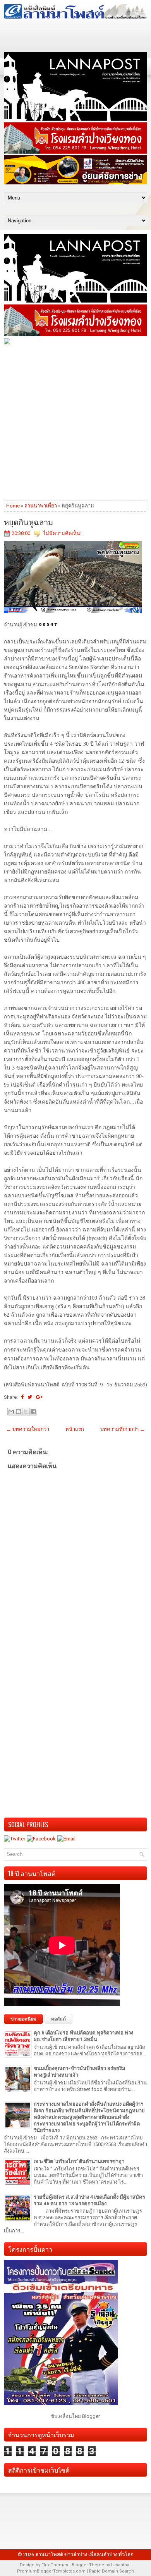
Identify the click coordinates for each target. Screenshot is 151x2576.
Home (13, 506)
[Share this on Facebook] (22, 1397)
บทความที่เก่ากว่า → (123, 1429)
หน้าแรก (75, 1429)
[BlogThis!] (19, 1412)
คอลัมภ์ (58, 2019)
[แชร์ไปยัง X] (26, 1412)
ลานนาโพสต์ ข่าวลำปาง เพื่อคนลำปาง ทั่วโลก (84, 2555)
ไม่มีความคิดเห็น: (62, 533)
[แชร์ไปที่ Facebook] (33, 1412)
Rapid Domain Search (112, 2571)
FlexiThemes (55, 2565)
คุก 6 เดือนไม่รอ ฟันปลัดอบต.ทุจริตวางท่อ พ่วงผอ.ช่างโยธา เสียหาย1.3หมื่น (83, 2036)
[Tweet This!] (30, 1397)
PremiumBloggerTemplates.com (51, 2571)
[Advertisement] (75, 422)
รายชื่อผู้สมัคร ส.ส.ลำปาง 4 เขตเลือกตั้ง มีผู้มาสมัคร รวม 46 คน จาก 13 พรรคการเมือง (89, 2200)
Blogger (91, 2416)
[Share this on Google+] (39, 1397)
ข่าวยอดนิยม (23, 2019)
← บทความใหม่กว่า (28, 1429)
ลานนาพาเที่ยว (41, 506)
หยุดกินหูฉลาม (28, 522)
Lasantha (120, 2565)
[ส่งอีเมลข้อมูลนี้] (11, 1412)
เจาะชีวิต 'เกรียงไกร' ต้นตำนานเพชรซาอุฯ (79, 2161)
